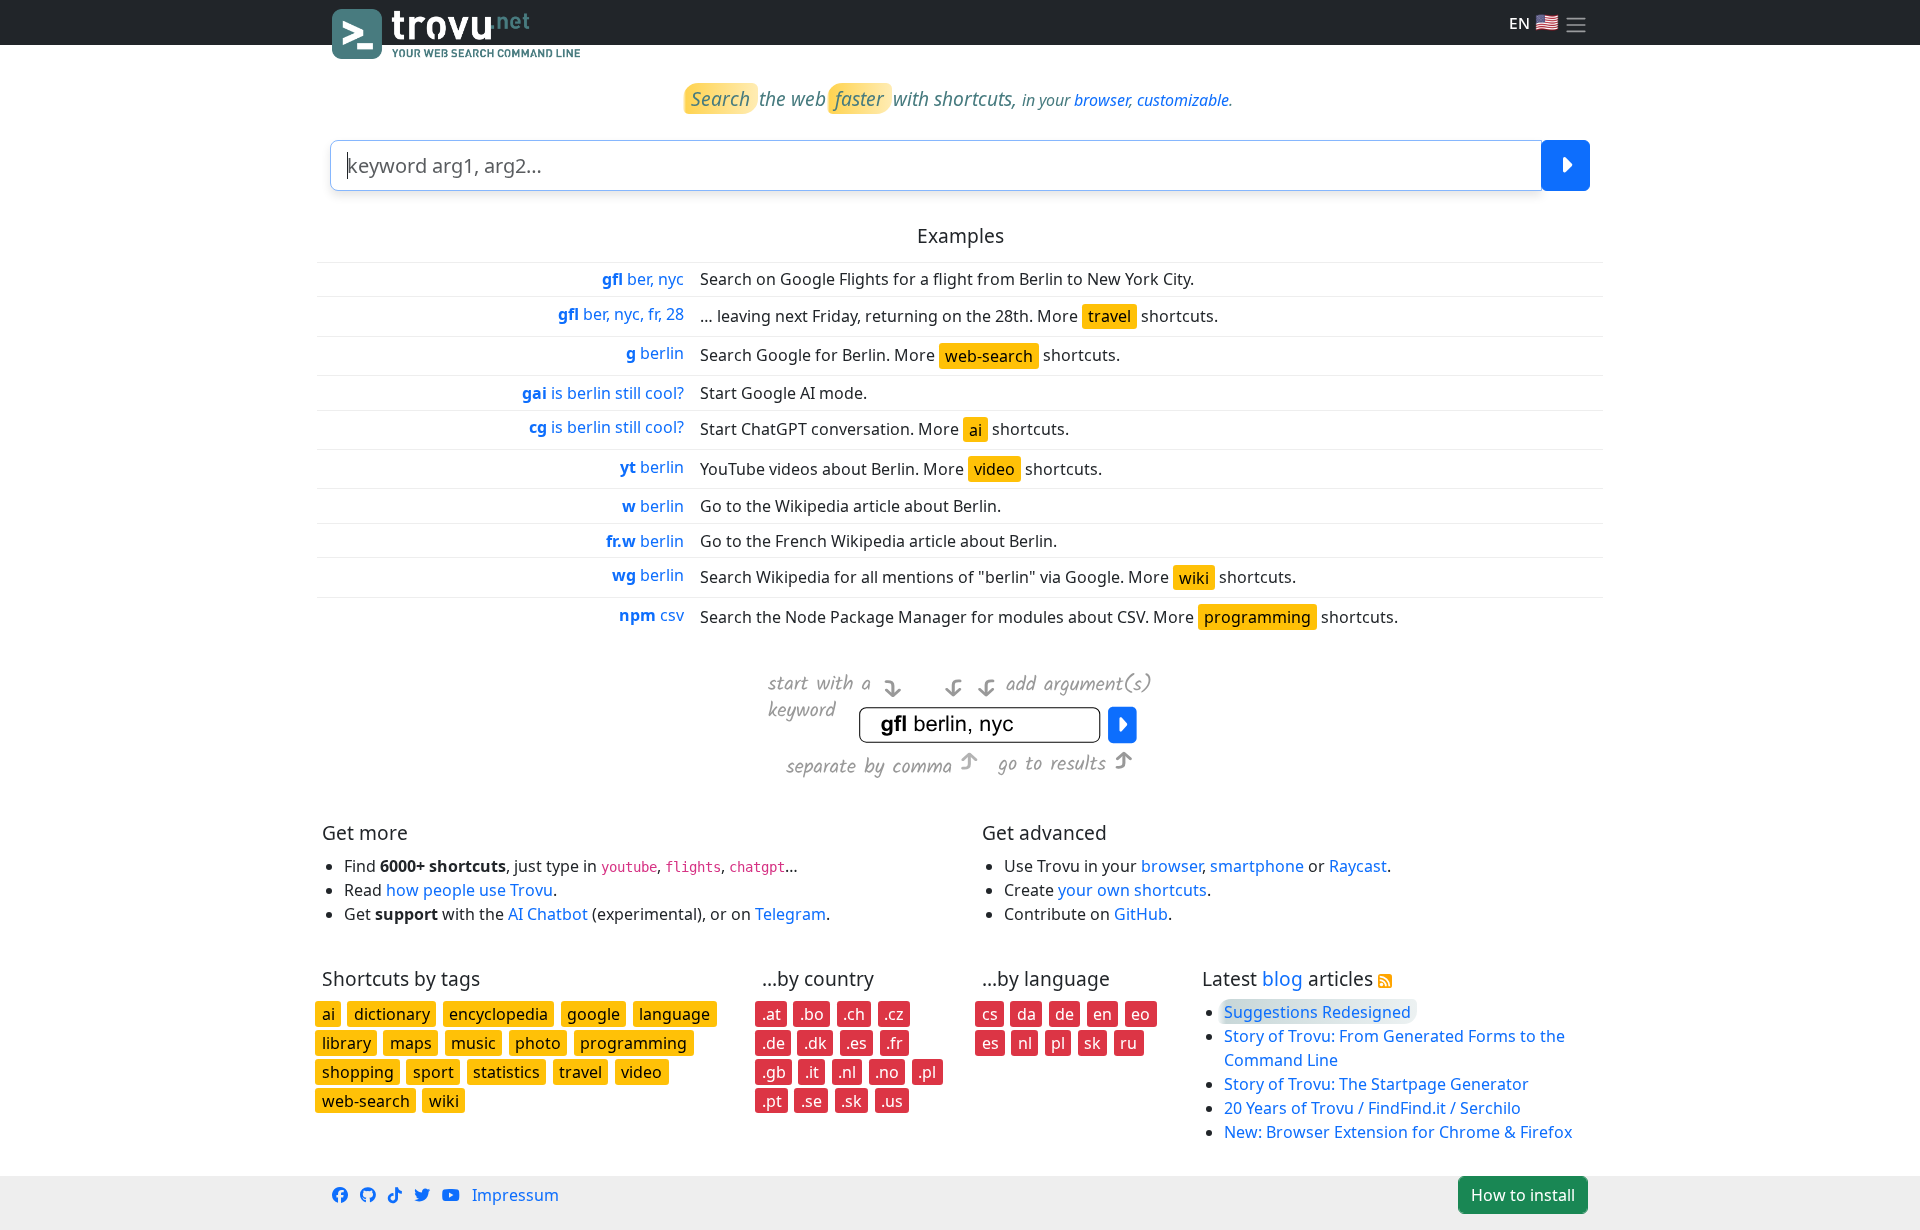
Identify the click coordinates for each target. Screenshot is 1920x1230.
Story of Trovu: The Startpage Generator (1376, 1084)
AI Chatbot (548, 914)
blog (1282, 978)
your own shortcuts (1132, 890)
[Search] (1565, 165)
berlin (655, 353)
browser (1101, 100)
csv (651, 615)
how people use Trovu (469, 890)
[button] (1576, 23)
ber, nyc (643, 279)
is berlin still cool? (603, 393)
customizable (1183, 100)
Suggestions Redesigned (1317, 1012)
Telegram (790, 914)
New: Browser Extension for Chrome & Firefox (1398, 1132)
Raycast (1358, 866)
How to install (1523, 1195)
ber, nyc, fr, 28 (621, 314)
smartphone (1257, 866)
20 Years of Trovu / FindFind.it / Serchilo (1372, 1108)
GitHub (1141, 914)
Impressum (515, 1195)
